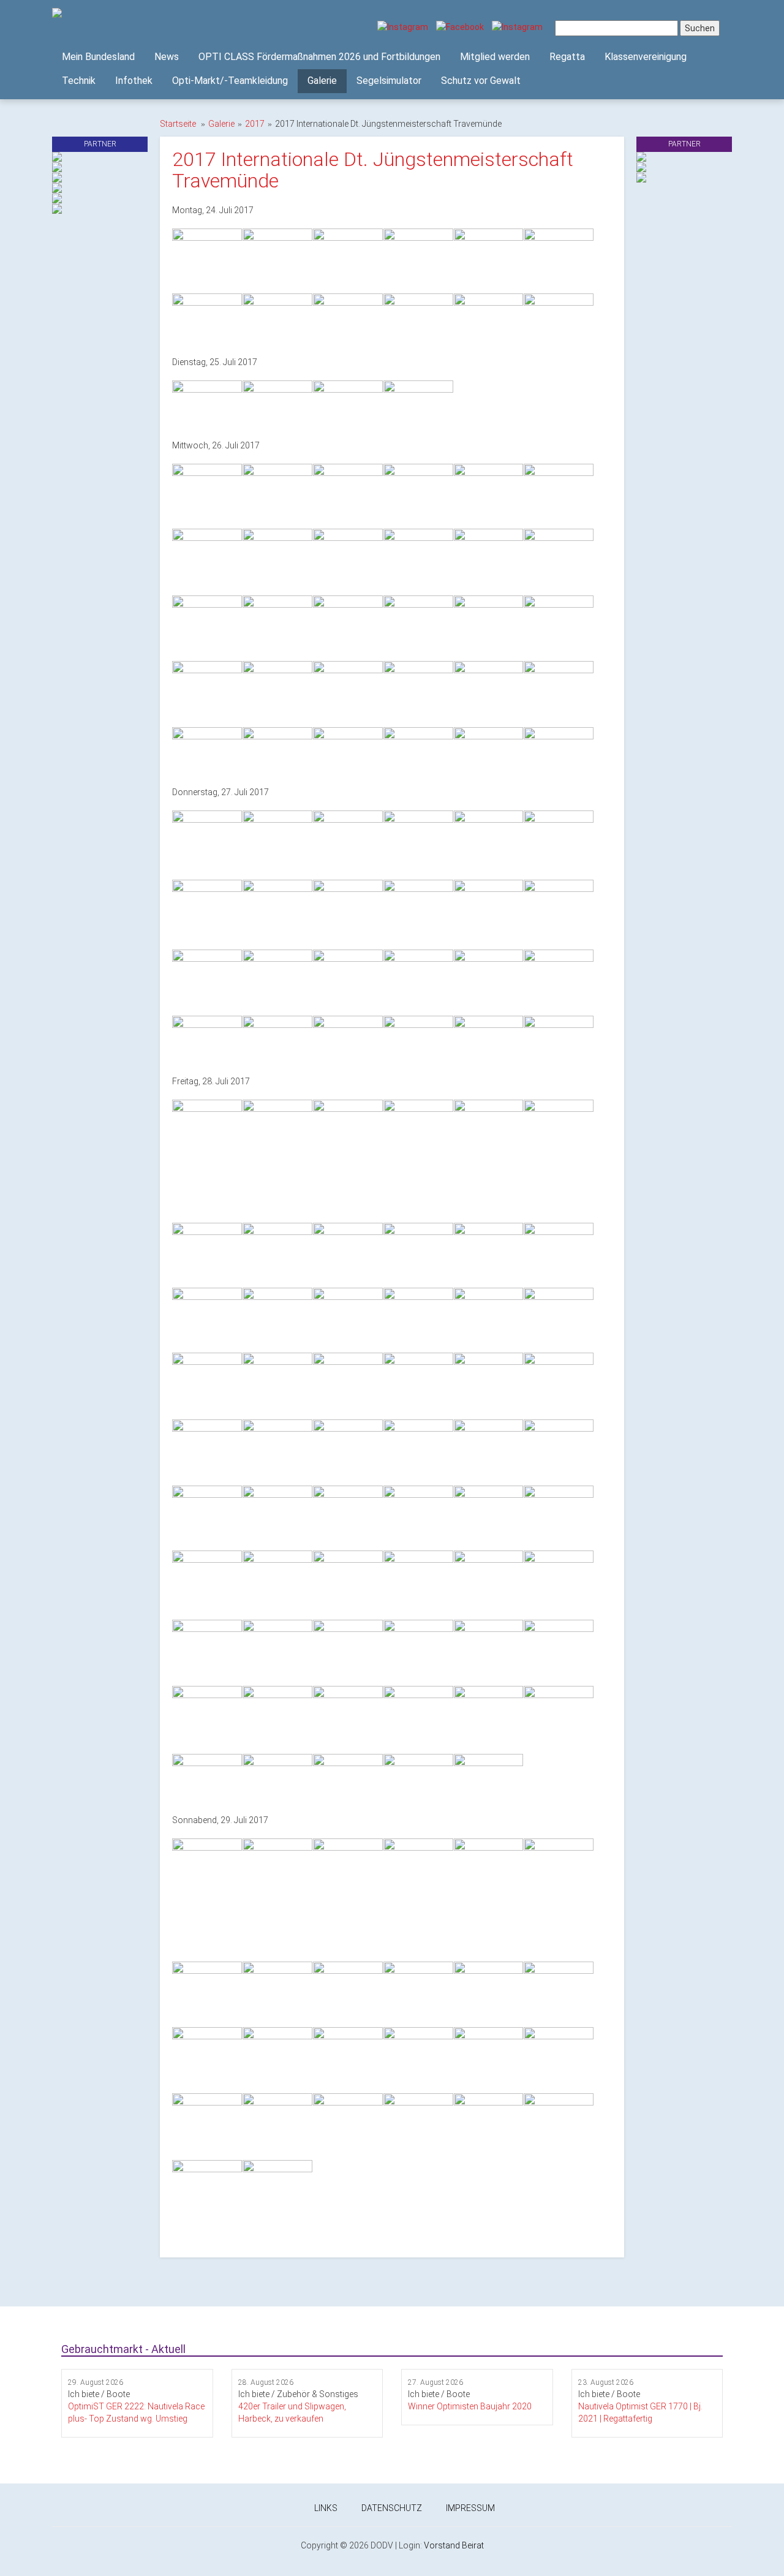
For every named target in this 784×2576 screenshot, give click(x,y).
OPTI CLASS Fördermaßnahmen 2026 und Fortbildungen (319, 57)
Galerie (322, 81)
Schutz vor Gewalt (481, 81)
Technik (79, 81)
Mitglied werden (495, 57)
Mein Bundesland (98, 57)
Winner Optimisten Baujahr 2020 (470, 2406)
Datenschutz (392, 2508)
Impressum (470, 2508)
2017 (255, 124)
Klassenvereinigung (646, 57)
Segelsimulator (389, 81)
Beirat (473, 2545)
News (167, 57)
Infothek (134, 81)
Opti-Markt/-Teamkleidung (230, 81)
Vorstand (442, 2545)
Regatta (567, 57)
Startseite (178, 124)
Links (326, 2508)
